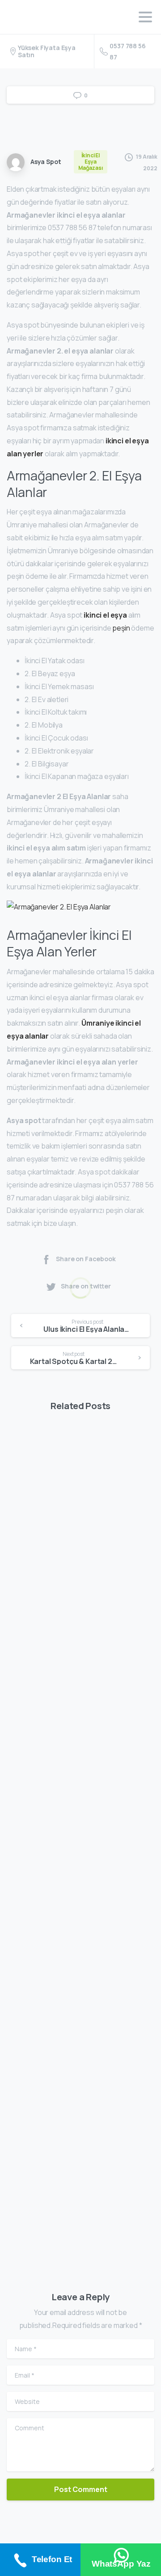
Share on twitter (86, 1286)
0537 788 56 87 (127, 51)
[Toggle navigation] (145, 17)
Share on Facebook (86, 1259)
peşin (121, 628)
